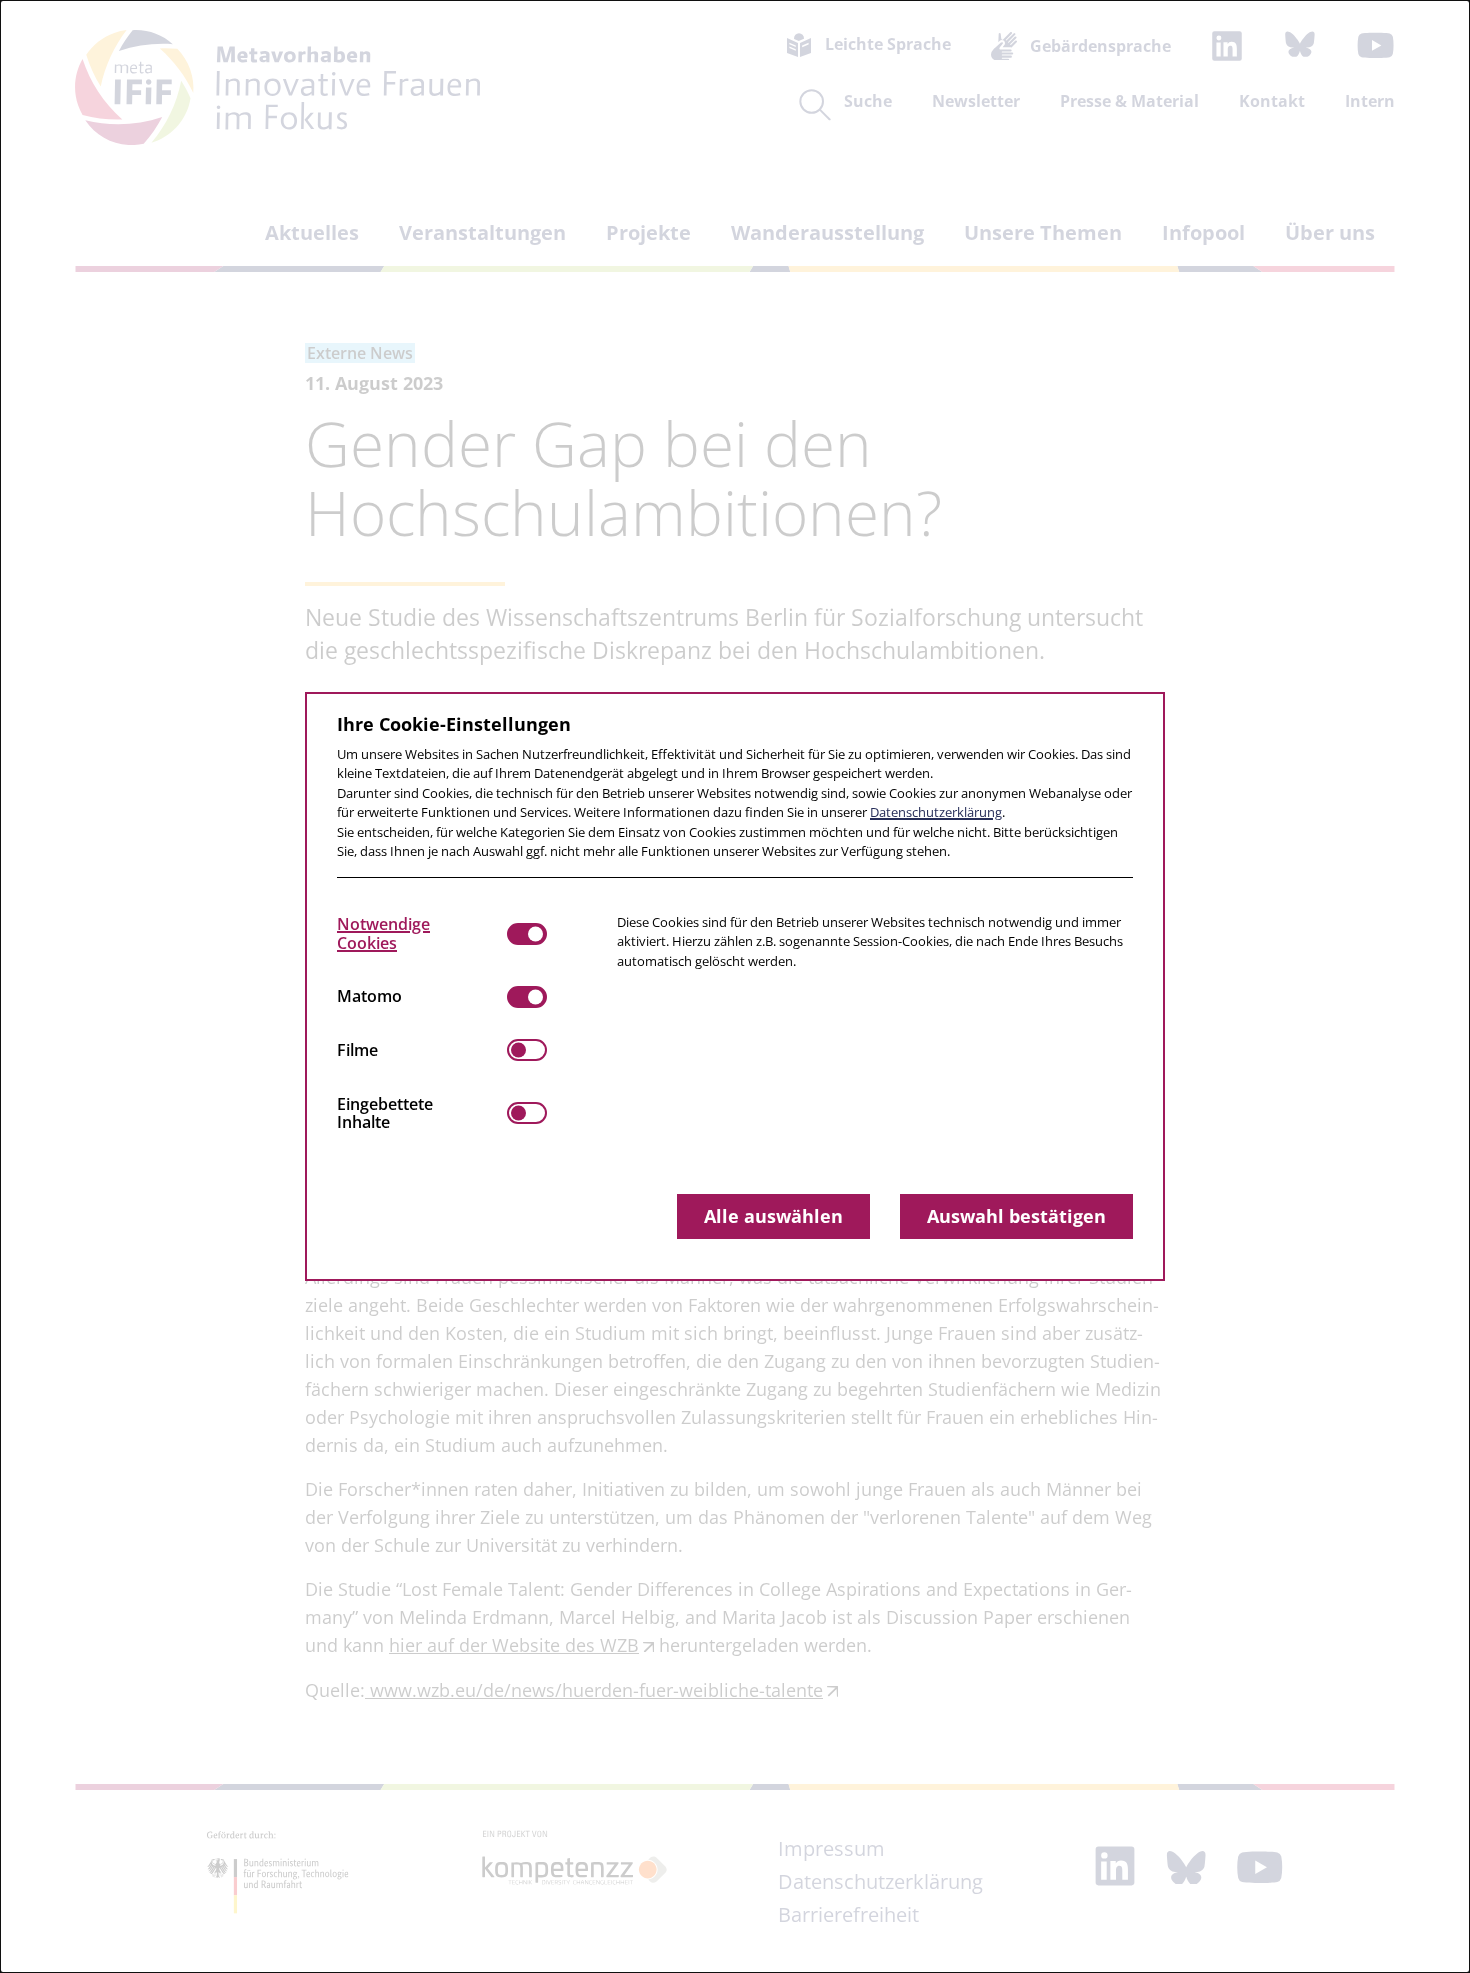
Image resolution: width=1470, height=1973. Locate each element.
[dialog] (735, 986)
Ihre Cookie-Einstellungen (454, 724)
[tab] (422, 934)
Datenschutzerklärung (936, 812)
